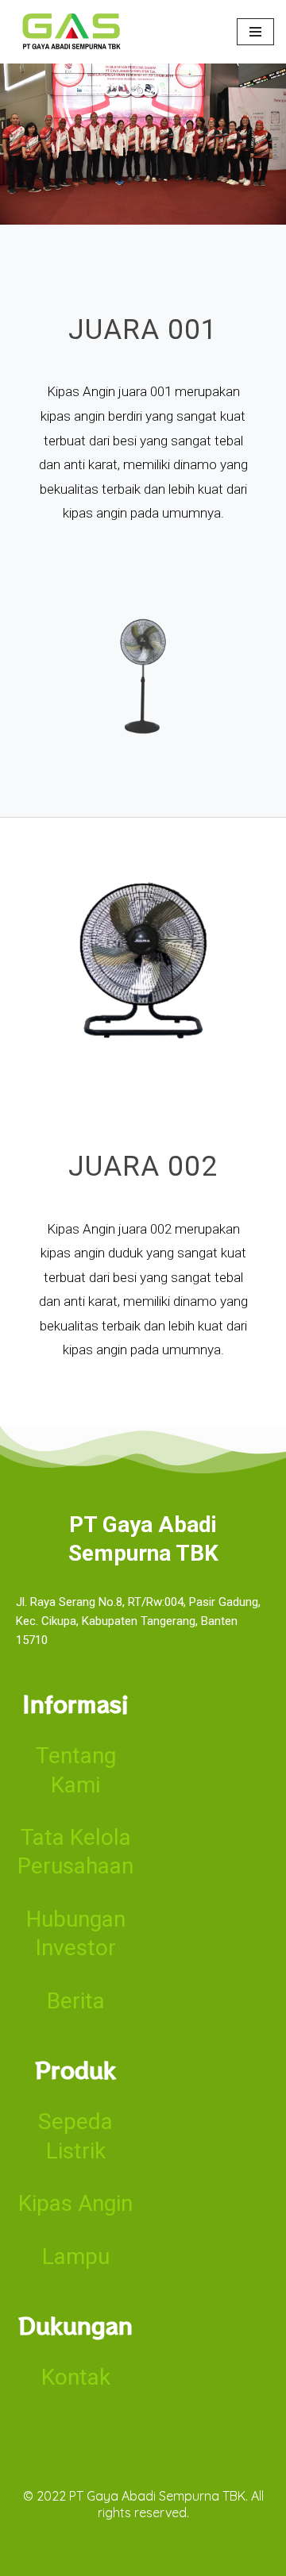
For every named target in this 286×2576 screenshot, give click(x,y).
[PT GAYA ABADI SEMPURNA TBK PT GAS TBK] (71, 32)
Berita (76, 2001)
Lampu (76, 2256)
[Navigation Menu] (255, 32)
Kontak (76, 2377)
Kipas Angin (75, 2203)
